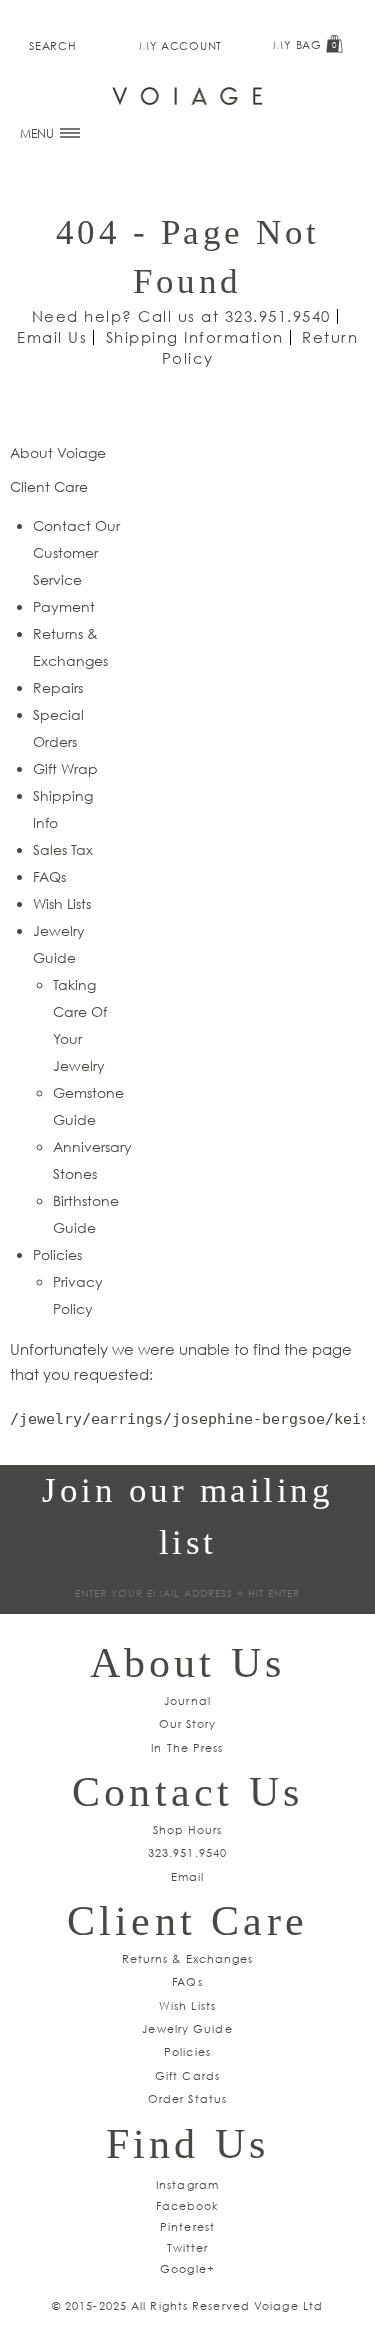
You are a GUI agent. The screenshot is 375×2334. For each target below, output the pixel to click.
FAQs (49, 876)
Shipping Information (195, 337)
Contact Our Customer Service (76, 552)
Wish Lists (62, 903)
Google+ (187, 2268)
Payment (64, 606)
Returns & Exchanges (188, 1958)
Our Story (188, 1723)
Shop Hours (188, 1829)
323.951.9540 (278, 316)
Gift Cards (187, 2075)
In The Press (187, 1747)
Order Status (187, 2098)
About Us (188, 1663)
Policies (57, 1254)
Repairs (58, 687)
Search (52, 45)
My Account (180, 45)
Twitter (188, 2247)
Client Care (187, 1921)
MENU (38, 133)
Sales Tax (63, 849)
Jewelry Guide (187, 2028)
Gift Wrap (65, 768)
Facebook (188, 2205)
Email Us (52, 337)
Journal (187, 1700)
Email (188, 1876)
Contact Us (187, 1792)
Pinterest (187, 2226)
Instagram (187, 2184)
